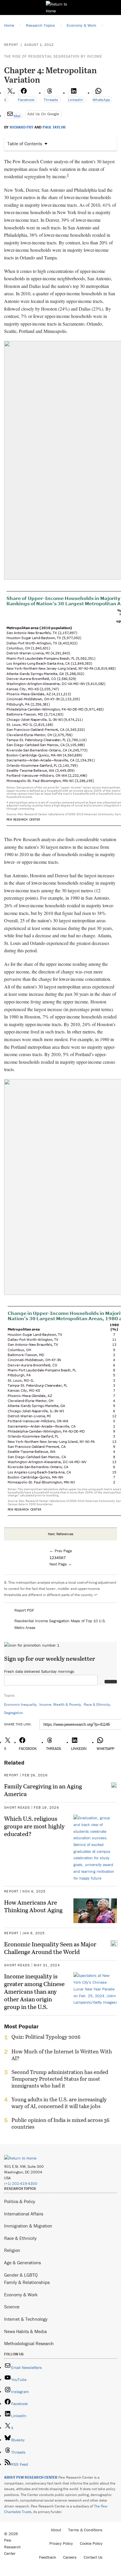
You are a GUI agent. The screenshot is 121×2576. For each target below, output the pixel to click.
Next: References (61, 1534)
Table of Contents (25, 144)
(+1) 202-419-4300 (21, 2184)
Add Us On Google (43, 114)
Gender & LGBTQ (21, 2275)
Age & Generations (22, 2262)
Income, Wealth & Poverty (60, 1704)
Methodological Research (29, 2343)
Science (12, 2307)
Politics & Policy (20, 2201)
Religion (12, 2250)
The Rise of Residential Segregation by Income (53, 56)
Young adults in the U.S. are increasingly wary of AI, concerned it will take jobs (59, 2103)
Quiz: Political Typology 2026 (46, 2037)
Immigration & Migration (28, 2226)
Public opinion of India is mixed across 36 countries (60, 2123)
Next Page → (61, 1564)
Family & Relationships (27, 2282)
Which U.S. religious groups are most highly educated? (34, 1826)
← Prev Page (61, 1551)
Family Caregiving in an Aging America (43, 1790)
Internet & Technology (26, 2319)
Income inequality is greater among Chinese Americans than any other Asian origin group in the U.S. (34, 1991)
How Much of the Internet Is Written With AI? (62, 2055)
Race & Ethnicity (97, 1704)
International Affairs (24, 2214)
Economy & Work (21, 2295)
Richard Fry (21, 127)
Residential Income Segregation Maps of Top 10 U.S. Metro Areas (60, 1624)
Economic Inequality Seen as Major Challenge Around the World (50, 1948)
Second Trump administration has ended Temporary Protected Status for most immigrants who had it (60, 2079)
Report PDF (24, 1610)
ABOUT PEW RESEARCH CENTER (31, 2477)
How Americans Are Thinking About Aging (33, 1906)
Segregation (14, 1713)
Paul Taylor (54, 127)
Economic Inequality (20, 1704)
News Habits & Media (25, 2331)
